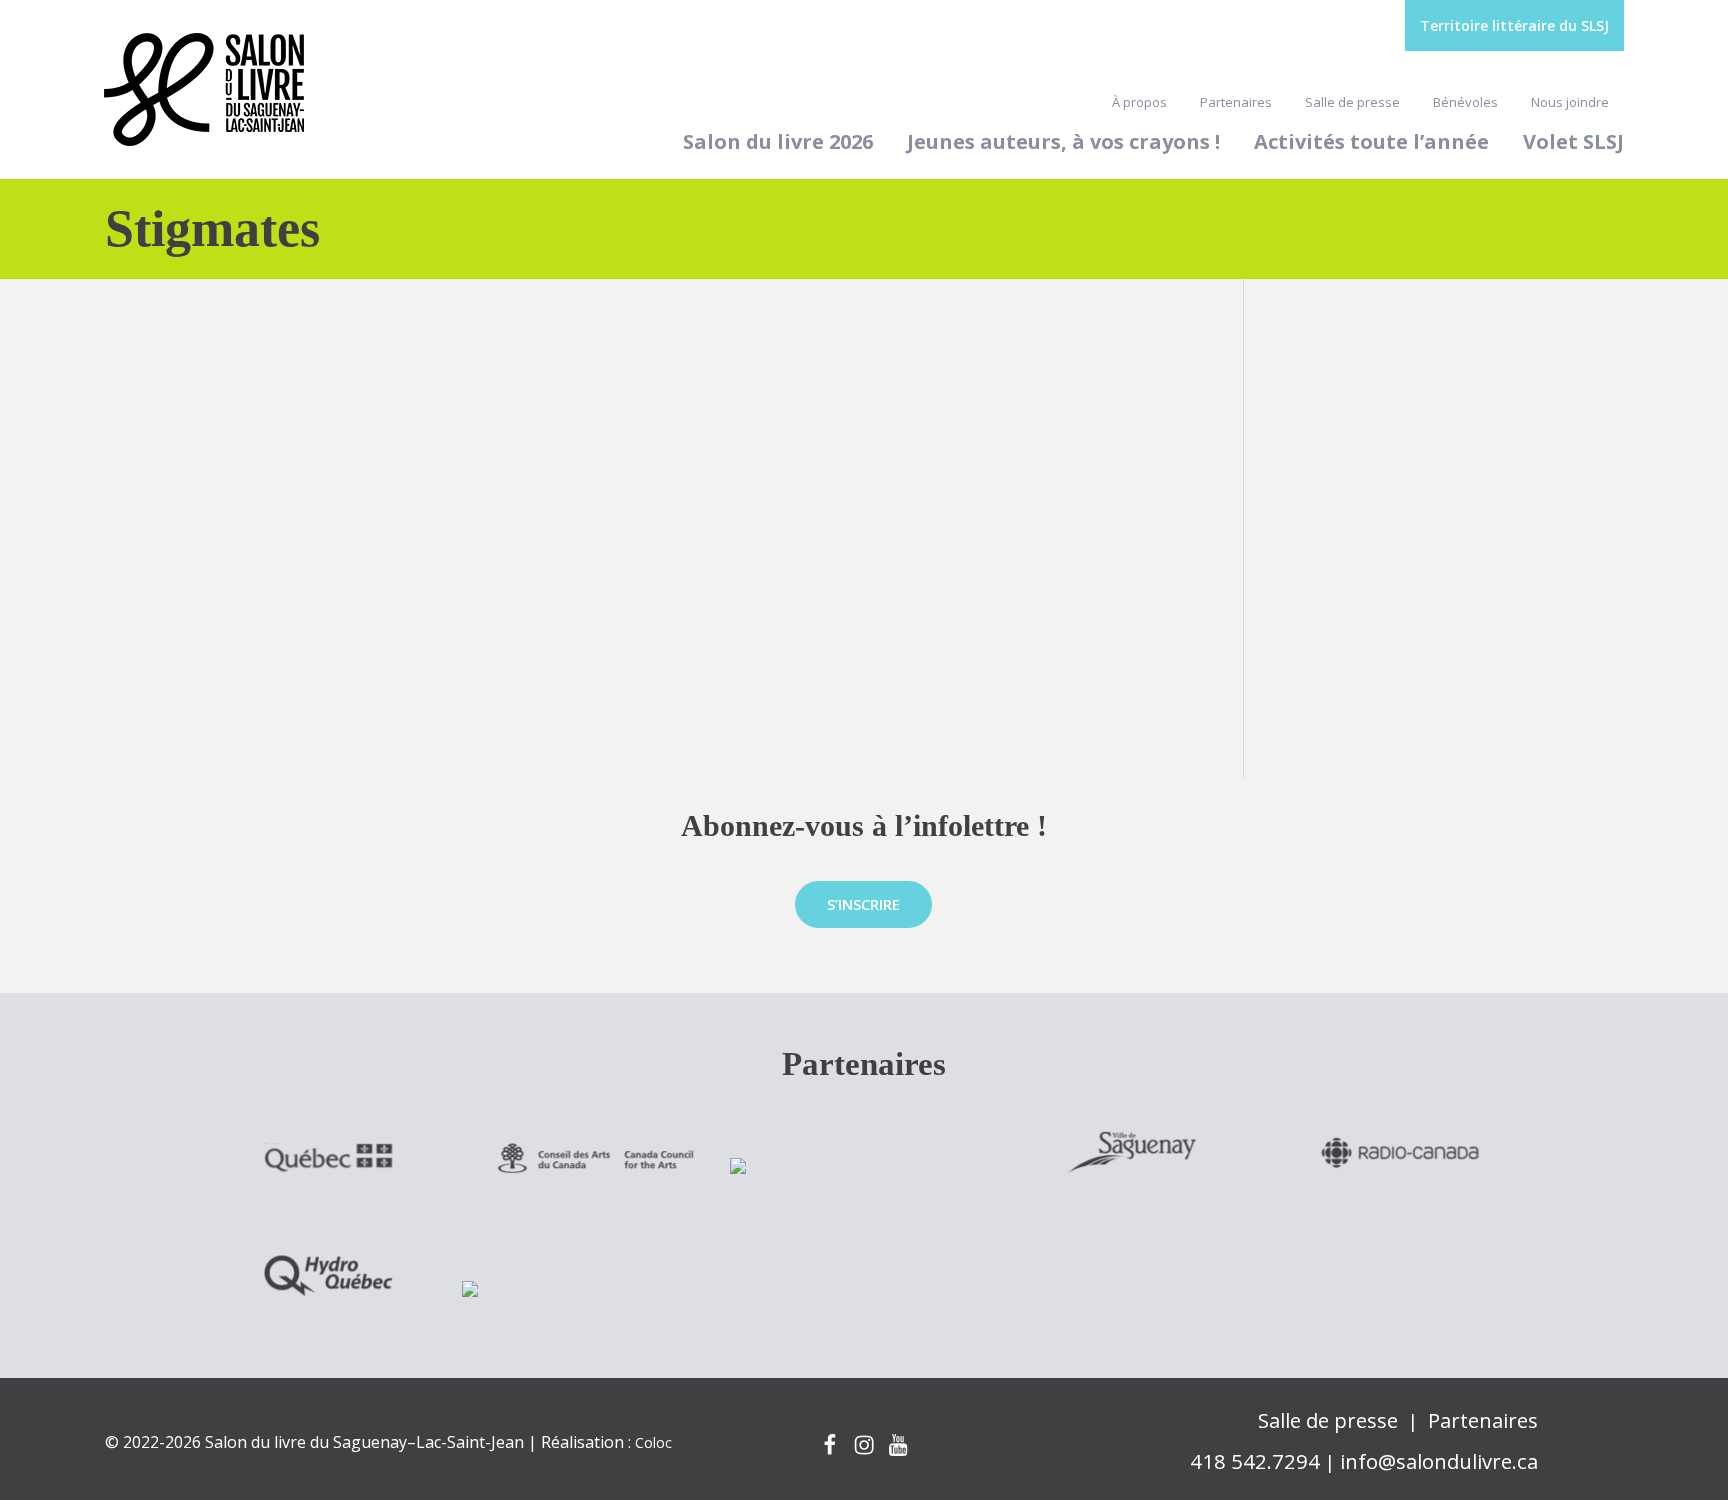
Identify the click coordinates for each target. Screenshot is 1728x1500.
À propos (1139, 102)
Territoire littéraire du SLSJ (1514, 25)
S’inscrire (863, 904)
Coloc (653, 1442)
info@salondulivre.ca (1439, 1461)
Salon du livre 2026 (778, 141)
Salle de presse (1352, 102)
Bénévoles (1465, 102)
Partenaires (1236, 102)
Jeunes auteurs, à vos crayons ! (1063, 141)
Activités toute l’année (1371, 141)
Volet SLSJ (1573, 141)
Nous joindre (1570, 102)
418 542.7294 (1255, 1461)
